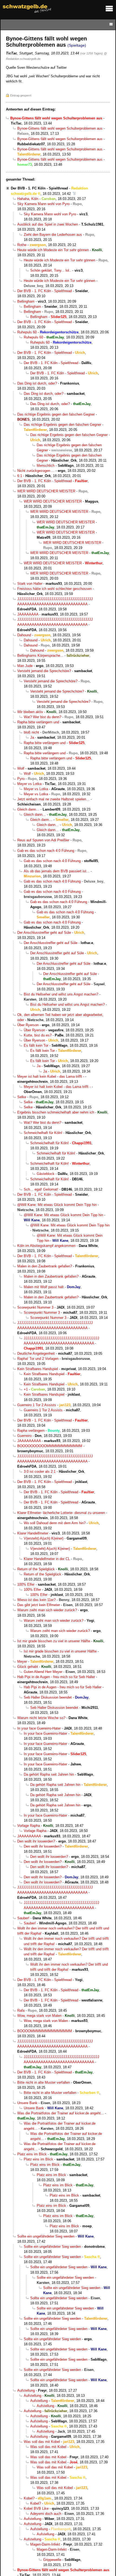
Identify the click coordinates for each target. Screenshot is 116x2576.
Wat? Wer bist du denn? (42, 717)
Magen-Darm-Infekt (45, 2544)
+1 (26, 1389)
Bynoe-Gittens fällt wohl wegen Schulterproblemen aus (60, 128)
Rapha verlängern (31, 1431)
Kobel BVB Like (36, 2508)
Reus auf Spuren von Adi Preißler (43, 840)
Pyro (21, 779)
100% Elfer (26, 1584)
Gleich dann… (28, 809)
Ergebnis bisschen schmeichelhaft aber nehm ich (56, 1112)
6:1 (20, 476)
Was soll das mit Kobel (42, 2442)
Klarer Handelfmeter (33, 1533)
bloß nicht (31, 732)
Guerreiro (24, 1436)
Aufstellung (26, 2390)
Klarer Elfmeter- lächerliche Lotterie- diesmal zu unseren (61, 1513)
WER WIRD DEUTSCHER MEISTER (46, 491)
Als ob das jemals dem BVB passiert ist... (57, 871)
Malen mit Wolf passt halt (44, 1287)
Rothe (22, 245)
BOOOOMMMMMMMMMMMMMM (45, 2031)
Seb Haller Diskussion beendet (48, 1697)
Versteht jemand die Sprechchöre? (44, 671)
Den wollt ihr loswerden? (36, 1841)
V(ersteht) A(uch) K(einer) (44, 1538)
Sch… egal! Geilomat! (41, 1189)
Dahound (24, 635)
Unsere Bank (27, 2103)
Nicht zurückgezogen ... (36, 471)
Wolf (21, 768)
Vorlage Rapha (29, 1826)
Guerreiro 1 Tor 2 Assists (37, 1405)
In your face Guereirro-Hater (39, 1728)
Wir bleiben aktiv (30, 712)
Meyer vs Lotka (29, 784)
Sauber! (23, 1918)
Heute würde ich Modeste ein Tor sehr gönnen (53, 250)
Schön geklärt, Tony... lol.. (51, 270)
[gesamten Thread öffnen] (74, 194)
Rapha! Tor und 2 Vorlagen (38, 1359)
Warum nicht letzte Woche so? (41, 1718)
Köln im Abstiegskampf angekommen (46, 1246)
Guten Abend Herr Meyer (43, 1672)
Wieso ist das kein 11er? (36, 1600)
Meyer (22, 1662)
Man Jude (25, 666)
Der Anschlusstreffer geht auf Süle (44, 933)
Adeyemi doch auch (46, 2514)
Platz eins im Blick (32, 2154)
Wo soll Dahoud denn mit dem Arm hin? (55, 1523)
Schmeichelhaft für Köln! (43, 1133)
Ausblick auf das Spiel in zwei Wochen (48, 224)
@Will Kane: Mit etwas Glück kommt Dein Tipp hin (57, 1205)
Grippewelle (52, 2560)
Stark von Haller (30, 584)
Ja (32, 737)
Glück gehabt (28, 1667)
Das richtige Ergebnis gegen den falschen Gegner (56, 414)
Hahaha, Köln (28, 199)
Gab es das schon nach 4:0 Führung (46, 851)
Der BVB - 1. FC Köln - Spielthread (39, 188)
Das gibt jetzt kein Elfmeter (39, 1605)
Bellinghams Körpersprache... (40, 656)
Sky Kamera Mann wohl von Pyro (43, 204)
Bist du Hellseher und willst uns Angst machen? (61, 994)
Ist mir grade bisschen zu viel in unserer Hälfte (54, 1641)
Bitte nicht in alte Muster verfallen (44, 2082)
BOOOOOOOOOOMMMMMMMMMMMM (50, 1446)
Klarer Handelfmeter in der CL (47, 1559)
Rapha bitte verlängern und (38, 722)
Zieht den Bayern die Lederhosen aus (53, 235)
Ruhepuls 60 (27, 332)
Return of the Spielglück (36, 1569)
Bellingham (26, 301)
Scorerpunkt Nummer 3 (35, 1307)
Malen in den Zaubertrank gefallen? (45, 1266)
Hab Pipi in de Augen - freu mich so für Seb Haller (56, 1677)
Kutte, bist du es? (38, 1035)
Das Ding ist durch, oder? (37, 383)
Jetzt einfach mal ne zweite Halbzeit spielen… (53, 799)
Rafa (21, 2010)
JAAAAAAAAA (29, 1441)
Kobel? (29, 2498)
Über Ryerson (28, 1025)
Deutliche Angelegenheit (36, 1353)
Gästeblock (46, 1174)
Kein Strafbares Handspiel (38, 1369)
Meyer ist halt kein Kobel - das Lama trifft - (51, 1076)
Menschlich (46, 466)
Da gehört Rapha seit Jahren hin (49, 1774)
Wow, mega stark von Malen (39, 2016)
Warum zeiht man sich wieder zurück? (47, 1610)
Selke (22, 1097)
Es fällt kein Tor (36, 1045)
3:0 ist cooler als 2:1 (40, 1472)
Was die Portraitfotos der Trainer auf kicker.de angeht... (61, 2113)
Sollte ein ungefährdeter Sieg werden (46, 2236)
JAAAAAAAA (28, 614)
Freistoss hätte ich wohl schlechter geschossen (54, 589)
